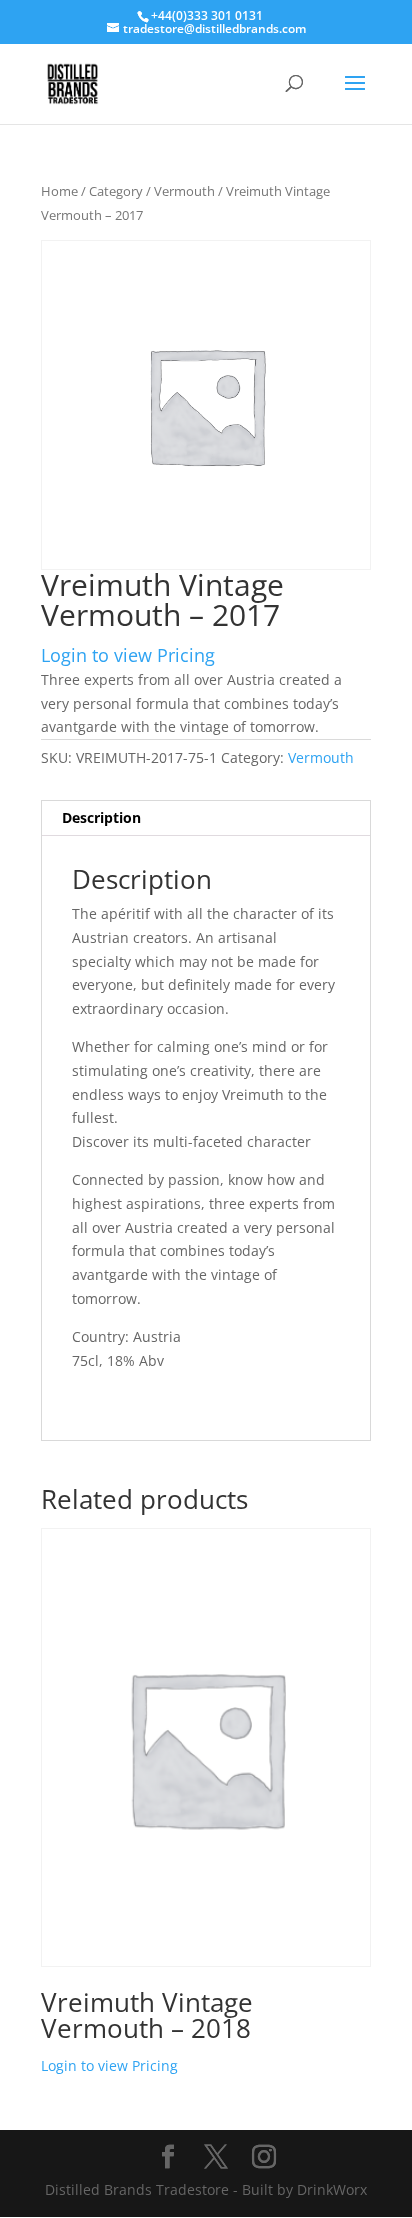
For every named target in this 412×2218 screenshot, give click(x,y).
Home (59, 191)
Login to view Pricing (128, 655)
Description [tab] (101, 817)
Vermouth (184, 191)
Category (116, 191)
